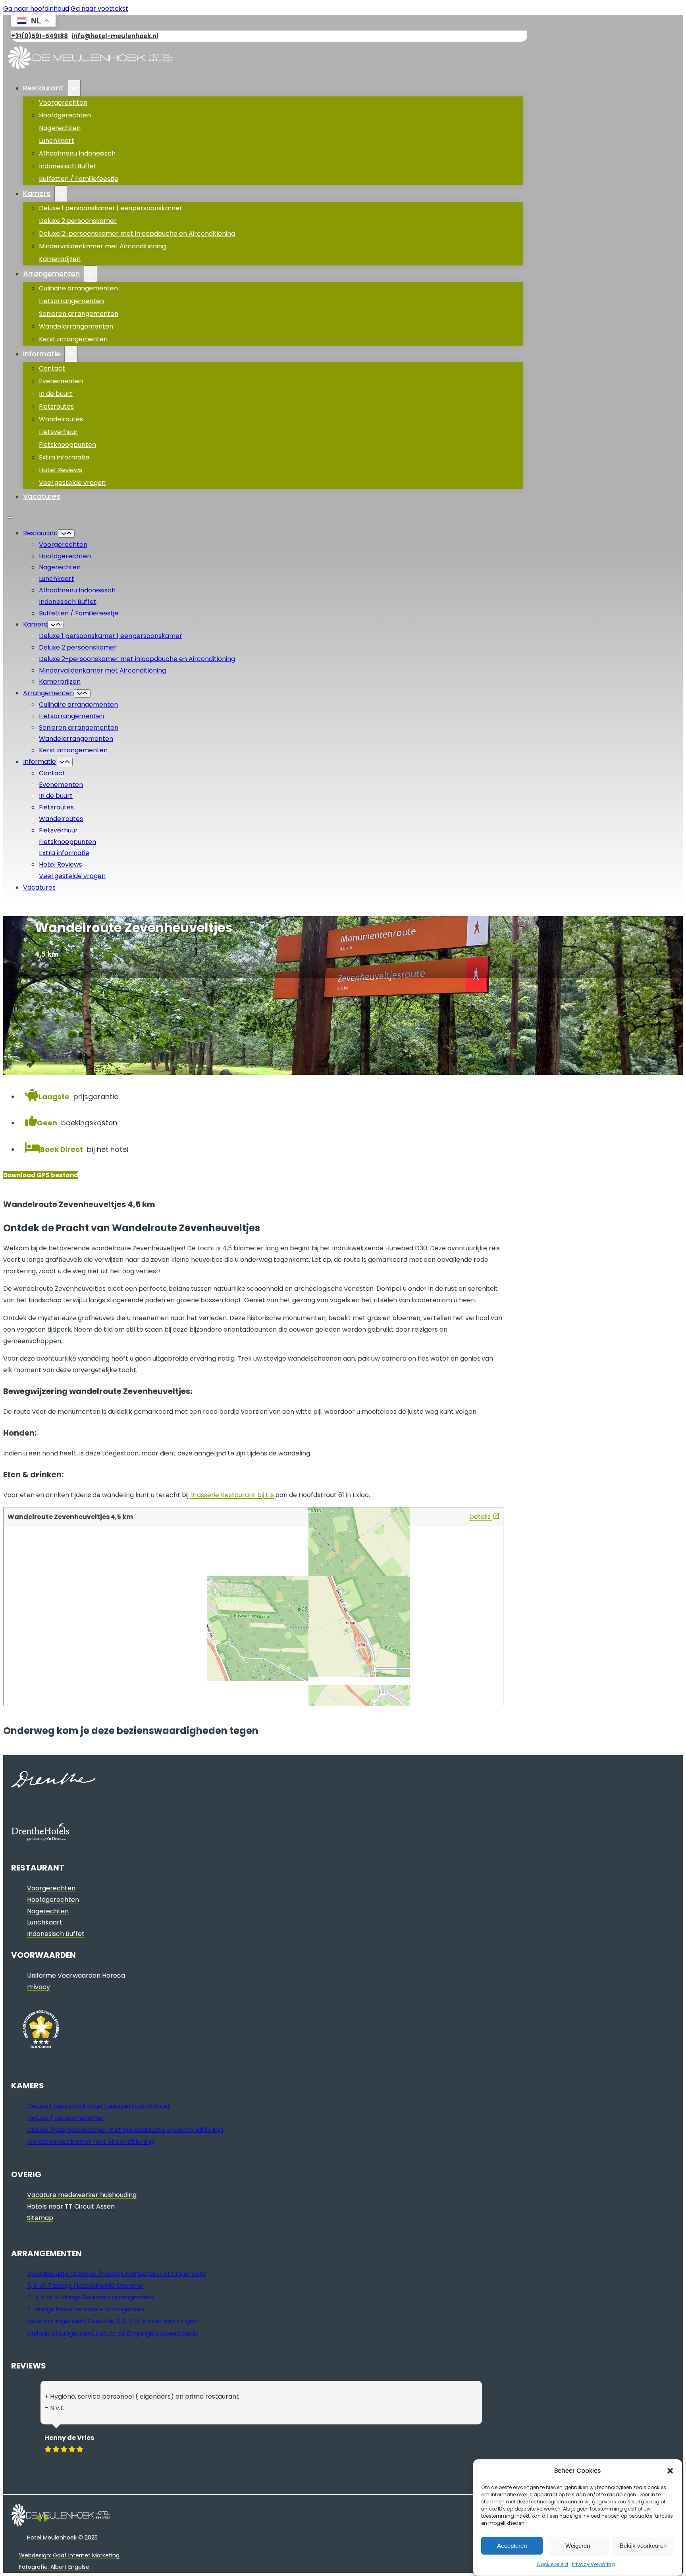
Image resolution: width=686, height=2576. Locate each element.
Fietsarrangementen (71, 301)
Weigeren (578, 2546)
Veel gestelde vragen (72, 483)
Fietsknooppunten (67, 445)
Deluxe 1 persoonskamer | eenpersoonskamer (111, 208)
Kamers (37, 193)
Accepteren (512, 2546)
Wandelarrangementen (76, 326)
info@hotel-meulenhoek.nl (115, 36)
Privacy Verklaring (594, 2564)
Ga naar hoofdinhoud (36, 9)
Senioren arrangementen (79, 314)
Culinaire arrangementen (78, 288)
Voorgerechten (63, 103)
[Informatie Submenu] (71, 354)
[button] (670, 2471)
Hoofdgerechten (65, 115)
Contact (52, 368)
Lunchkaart (57, 141)
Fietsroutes (56, 407)
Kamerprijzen (60, 259)
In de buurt (56, 394)
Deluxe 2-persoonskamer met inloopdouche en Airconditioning (137, 234)
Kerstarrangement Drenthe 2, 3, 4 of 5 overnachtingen (112, 2321)
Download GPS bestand (41, 1175)
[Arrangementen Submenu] (91, 274)
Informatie (42, 354)
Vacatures (42, 496)
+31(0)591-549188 (40, 36)
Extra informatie (64, 457)
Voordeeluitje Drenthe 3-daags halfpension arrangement (117, 2274)
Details (481, 1517)
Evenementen (61, 381)
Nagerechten (60, 128)
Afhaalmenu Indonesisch (77, 153)
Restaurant (43, 88)
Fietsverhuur (58, 432)
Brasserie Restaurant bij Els (232, 1495)
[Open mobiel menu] (10, 517)
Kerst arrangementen (73, 339)
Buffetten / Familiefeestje (79, 179)
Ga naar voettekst (99, 9)
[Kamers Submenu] (61, 194)
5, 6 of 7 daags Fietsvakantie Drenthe (85, 2286)
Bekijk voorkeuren (643, 2546)
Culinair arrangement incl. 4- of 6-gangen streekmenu (112, 2333)
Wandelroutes (61, 419)
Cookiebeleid (552, 2564)
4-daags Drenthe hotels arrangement (87, 2309)
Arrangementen (51, 274)
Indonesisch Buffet (68, 166)
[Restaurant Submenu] (74, 88)
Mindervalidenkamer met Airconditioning (102, 246)
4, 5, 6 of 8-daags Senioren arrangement (91, 2297)
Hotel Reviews (61, 470)
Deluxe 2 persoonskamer (78, 221)
